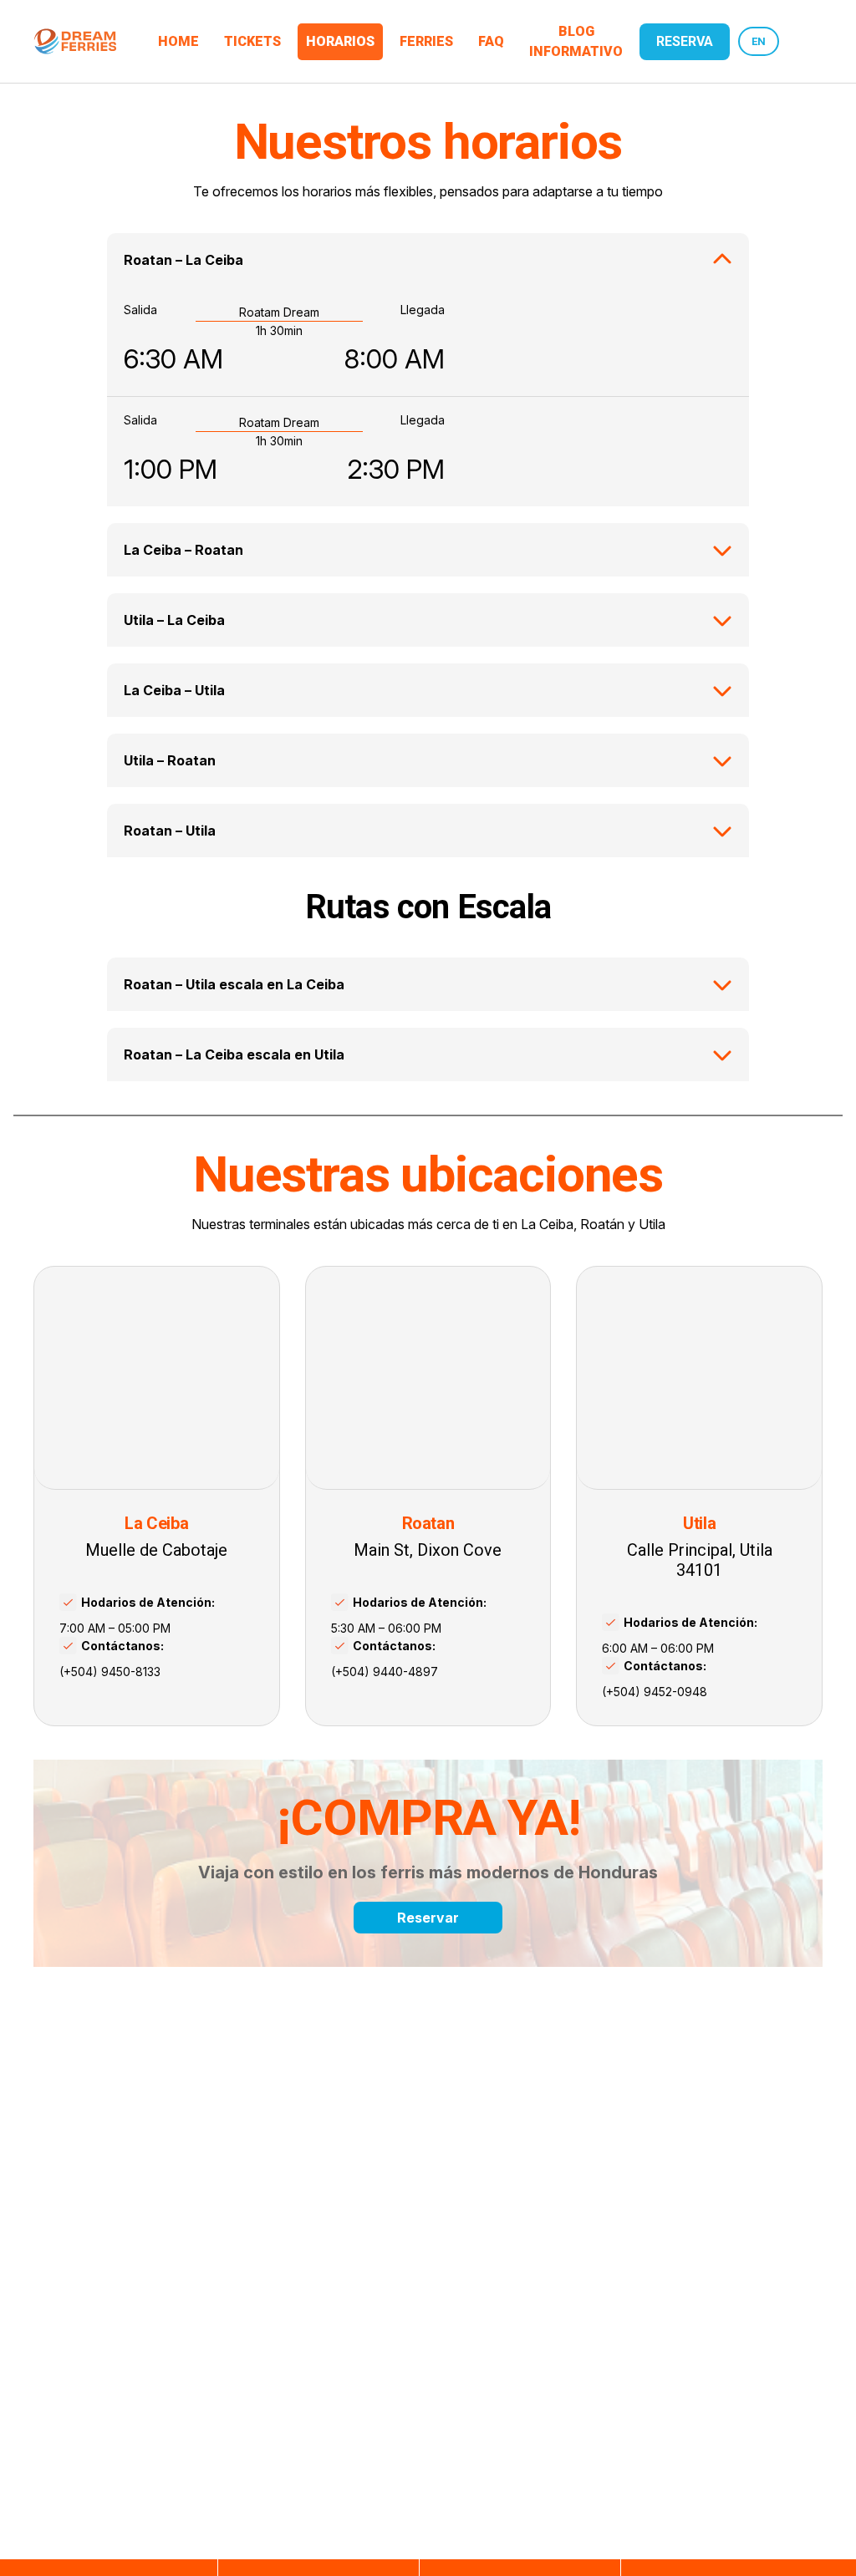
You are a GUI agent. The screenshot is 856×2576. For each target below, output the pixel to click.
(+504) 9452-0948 (655, 1692)
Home (178, 41)
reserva (685, 41)
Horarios (340, 41)
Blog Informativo (576, 41)
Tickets (252, 41)
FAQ (491, 41)
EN (759, 41)
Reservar (428, 1918)
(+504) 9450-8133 (110, 1672)
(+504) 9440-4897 (385, 1672)
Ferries (426, 41)
